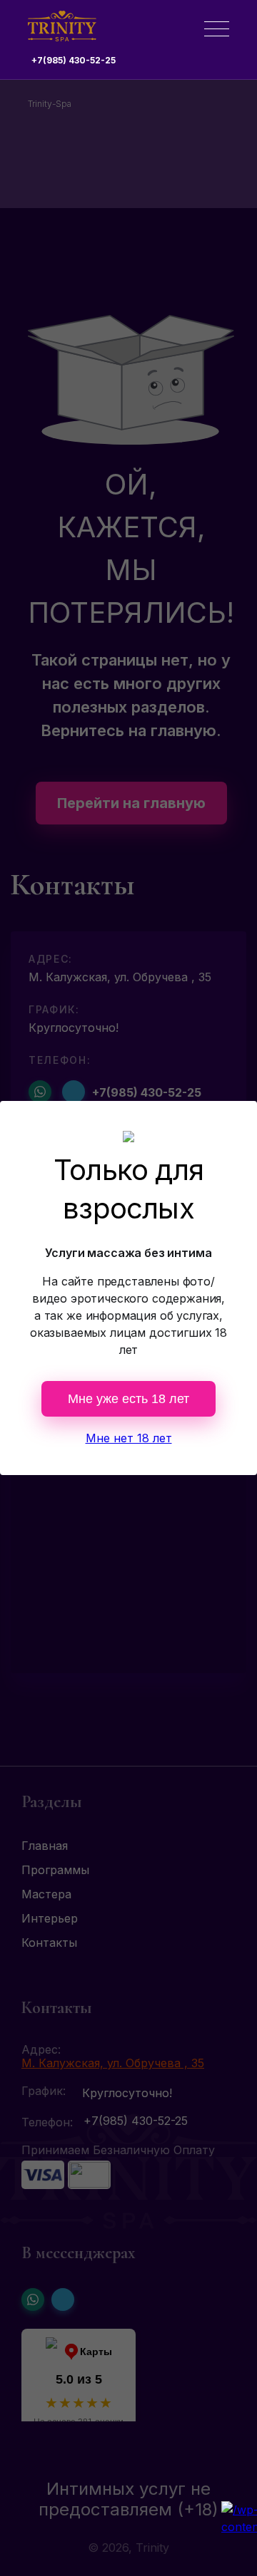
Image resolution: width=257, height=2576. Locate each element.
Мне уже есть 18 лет (128, 1399)
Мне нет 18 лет (129, 1438)
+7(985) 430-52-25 (74, 60)
